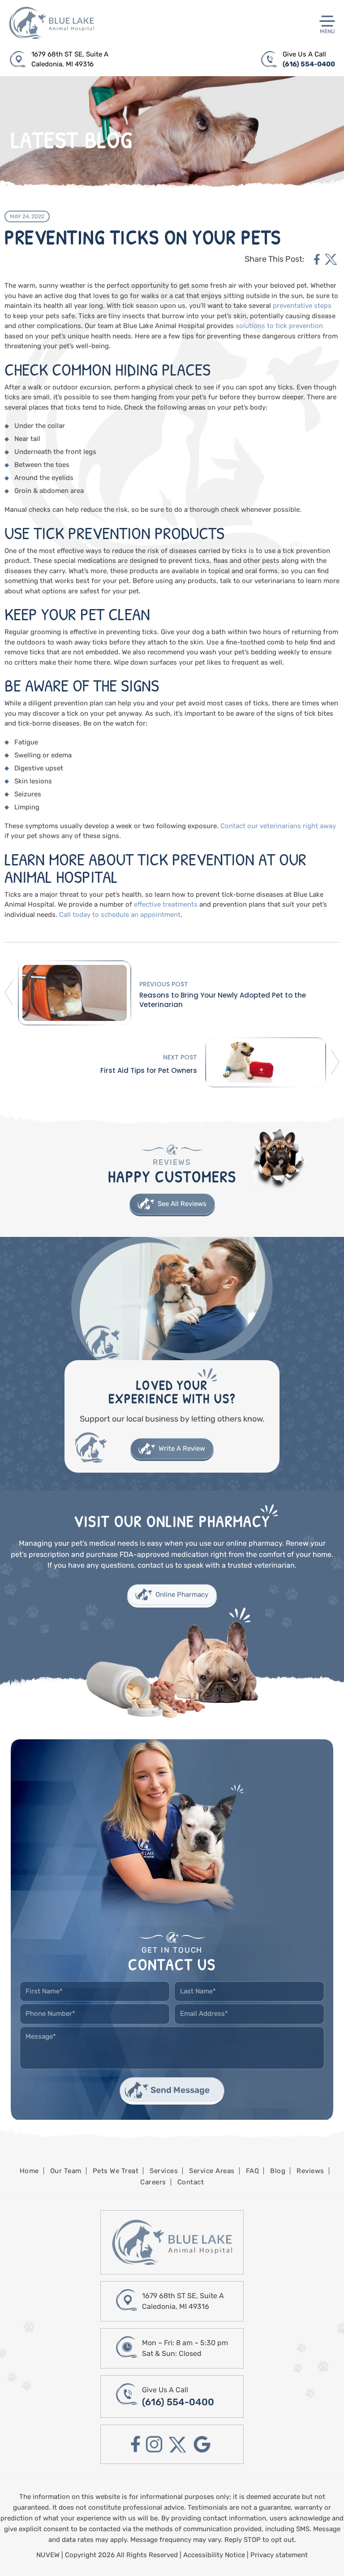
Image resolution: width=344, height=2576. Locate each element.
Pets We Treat (116, 2171)
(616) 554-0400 (309, 64)
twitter (331, 259)
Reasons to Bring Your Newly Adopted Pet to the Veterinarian (223, 1000)
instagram (154, 2444)
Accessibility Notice (215, 2555)
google (202, 2444)
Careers (153, 2182)
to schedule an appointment (135, 915)
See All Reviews (182, 1204)
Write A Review (182, 1448)
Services (164, 2171)
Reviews (310, 2171)
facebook (317, 259)
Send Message (180, 2090)
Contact (191, 2182)
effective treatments (166, 904)
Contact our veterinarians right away (278, 826)
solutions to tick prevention (279, 326)
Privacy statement (279, 2555)
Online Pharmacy (182, 1595)
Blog (278, 2171)
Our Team (66, 2171)
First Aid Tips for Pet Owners (149, 1070)
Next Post (180, 1057)
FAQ (253, 2171)
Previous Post (164, 984)
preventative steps (302, 306)
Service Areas (212, 2171)
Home (29, 2171)
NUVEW (48, 2555)
